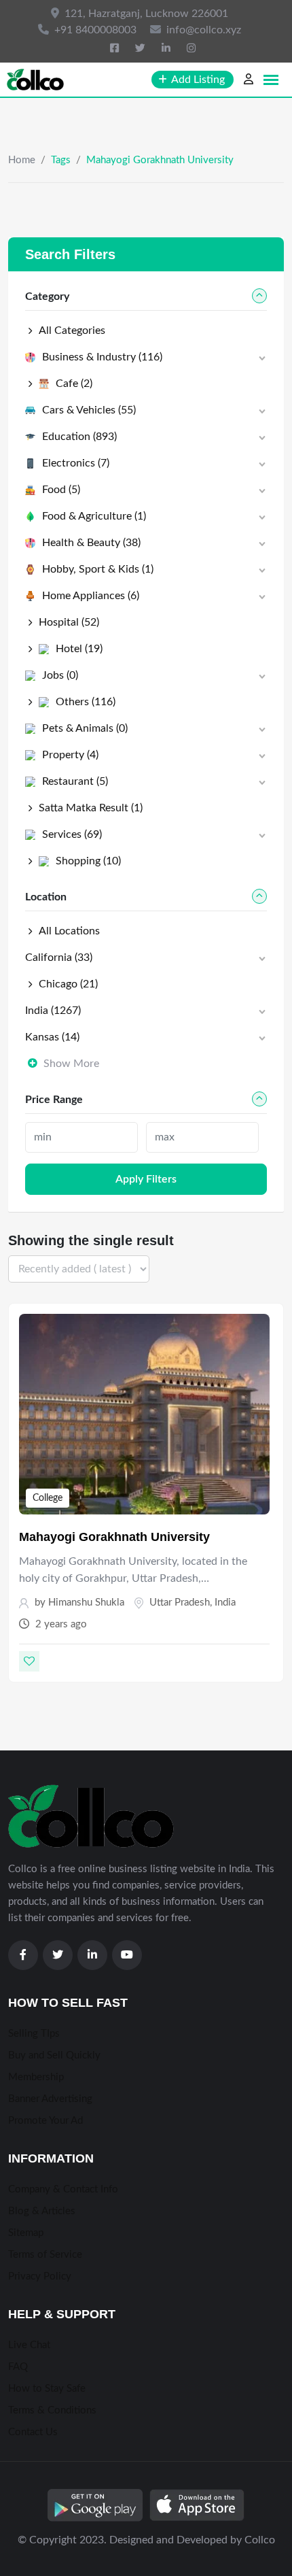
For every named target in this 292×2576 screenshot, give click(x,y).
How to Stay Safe (47, 2389)
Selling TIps (34, 2034)
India (225, 1603)
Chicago (68, 984)
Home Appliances (91, 596)
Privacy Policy (40, 2276)
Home (22, 160)
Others (86, 702)
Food (61, 490)
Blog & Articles (42, 2211)
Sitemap (26, 2233)
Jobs (60, 675)
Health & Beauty (91, 543)
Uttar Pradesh (180, 1603)
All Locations (69, 931)
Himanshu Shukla (86, 1603)
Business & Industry (102, 357)
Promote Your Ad (45, 2121)
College (48, 1498)
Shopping (88, 861)
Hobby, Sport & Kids (98, 569)
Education (79, 437)
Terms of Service (45, 2255)
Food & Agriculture (94, 516)
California (59, 957)
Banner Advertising (50, 2099)
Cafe (74, 384)
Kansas (52, 1037)
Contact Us (33, 2432)
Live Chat (29, 2345)
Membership (36, 2077)
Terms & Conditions (52, 2410)
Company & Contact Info (63, 2189)
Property (70, 755)
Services (72, 834)
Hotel (79, 649)
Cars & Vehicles (89, 410)
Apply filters (146, 1179)
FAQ (18, 2367)
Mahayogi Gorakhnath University (114, 1537)
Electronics (76, 463)
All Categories (72, 331)
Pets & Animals (85, 728)
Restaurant (75, 781)
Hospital (69, 622)
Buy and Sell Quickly (54, 2055)
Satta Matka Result (91, 808)
